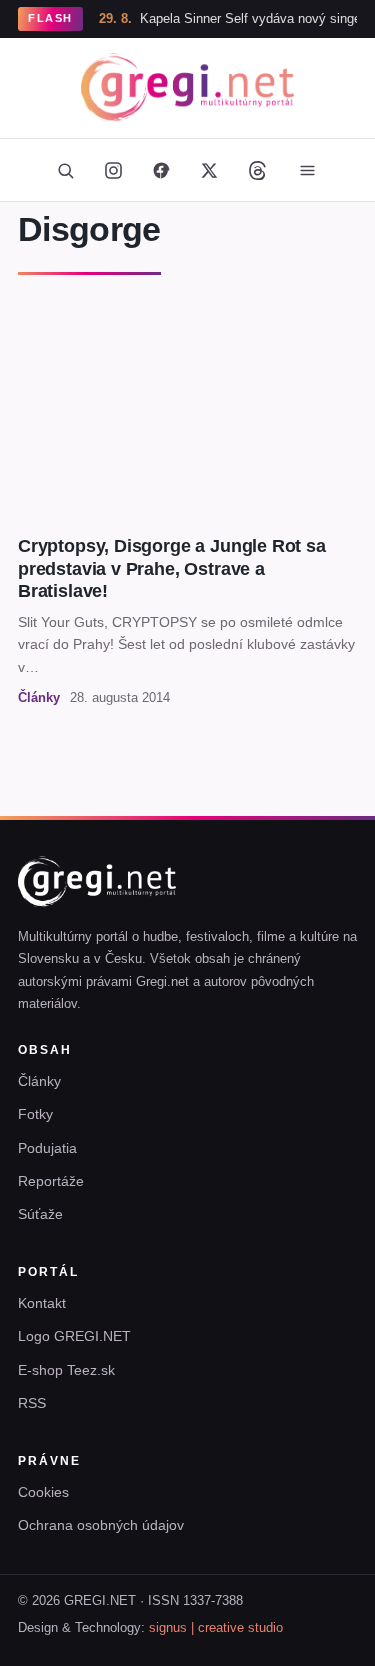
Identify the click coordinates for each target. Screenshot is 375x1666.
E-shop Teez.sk (66, 1370)
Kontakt (42, 1303)
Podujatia (47, 1148)
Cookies (43, 1492)
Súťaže (40, 1214)
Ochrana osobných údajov (101, 1525)
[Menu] (308, 170)
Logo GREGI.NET (74, 1336)
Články (39, 1081)
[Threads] (258, 170)
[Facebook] (162, 170)
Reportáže (51, 1181)
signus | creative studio (216, 1628)
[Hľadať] (66, 170)
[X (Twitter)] (210, 170)
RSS (32, 1403)
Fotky (35, 1114)
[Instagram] (114, 170)
